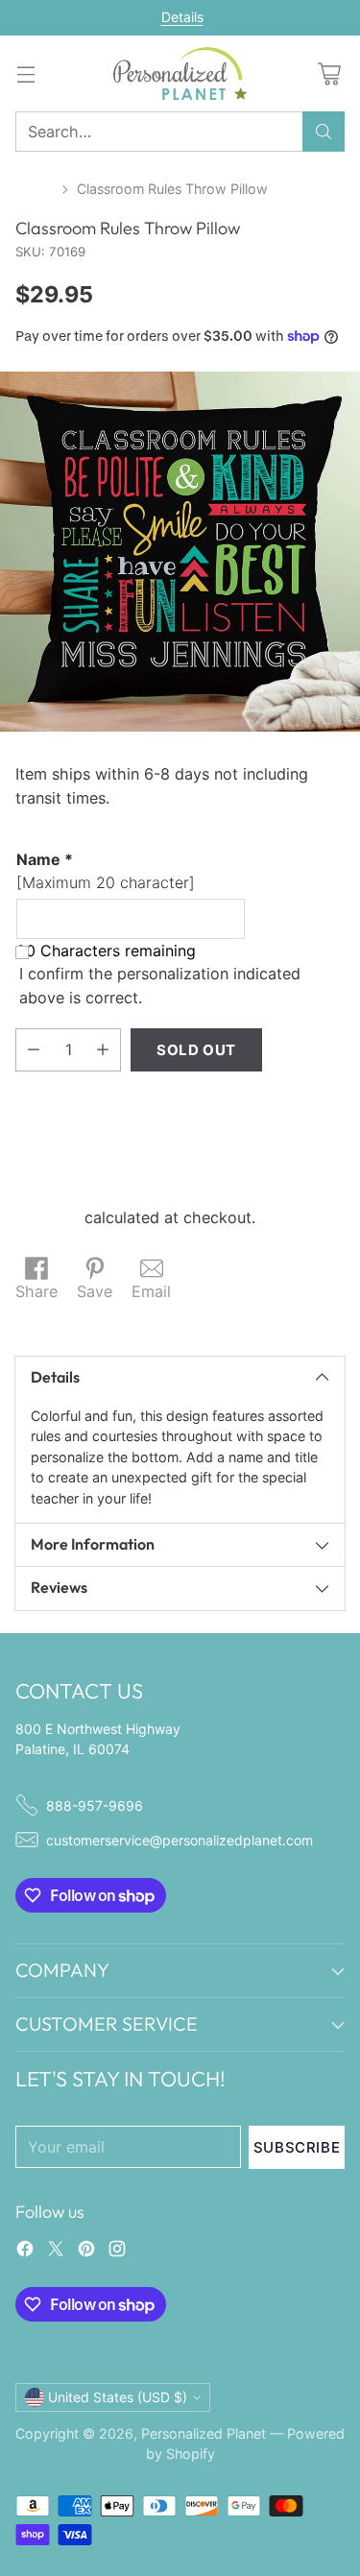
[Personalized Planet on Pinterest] (86, 2251)
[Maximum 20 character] (106, 871)
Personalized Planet (204, 2433)
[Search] (324, 132)
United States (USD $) (118, 2397)
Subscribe (297, 2147)
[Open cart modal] (329, 73)
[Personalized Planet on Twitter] (56, 2251)
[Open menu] (25, 73)
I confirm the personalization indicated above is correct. (160, 985)
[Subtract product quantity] (34, 1050)
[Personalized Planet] (180, 73)
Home (35, 189)
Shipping (48, 1217)
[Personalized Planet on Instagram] (117, 2251)
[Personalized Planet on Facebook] (25, 2251)
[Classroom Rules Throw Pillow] (180, 552)
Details (182, 17)
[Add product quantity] (103, 1050)
